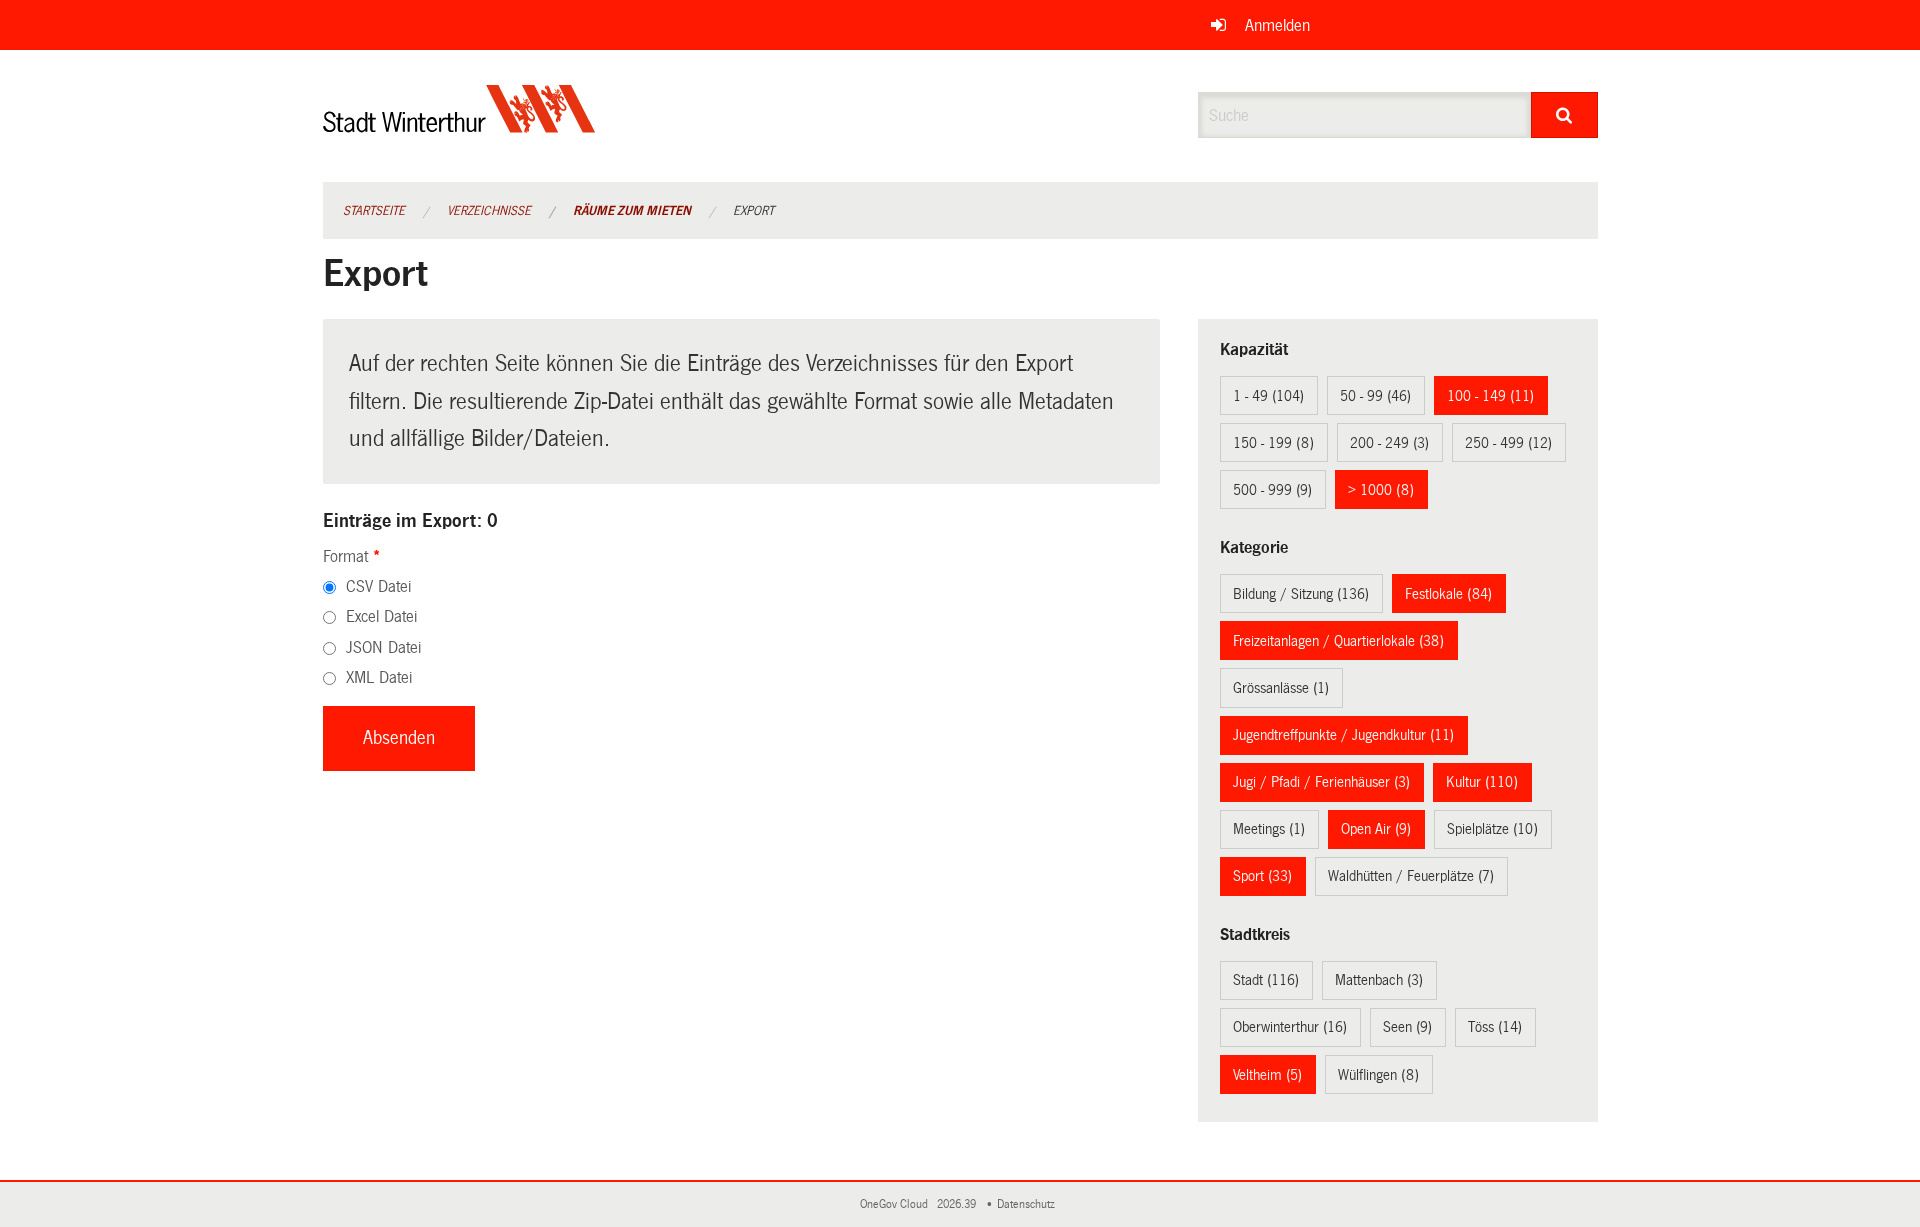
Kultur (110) (1482, 782)
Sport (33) (1262, 876)
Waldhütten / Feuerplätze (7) (1411, 876)
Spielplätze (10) (1492, 829)
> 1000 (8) (1381, 490)
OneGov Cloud (897, 1204)
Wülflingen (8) (1378, 1075)
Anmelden (1277, 25)
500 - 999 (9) (1272, 490)
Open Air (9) (1376, 829)
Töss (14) (1495, 1027)
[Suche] (1564, 115)
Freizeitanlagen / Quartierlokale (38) (1338, 641)
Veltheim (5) (1267, 1075)
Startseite (374, 211)
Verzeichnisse (489, 211)
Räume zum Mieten (632, 211)
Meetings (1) (1269, 829)
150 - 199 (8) (1273, 443)
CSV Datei (378, 586)
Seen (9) (1407, 1027)
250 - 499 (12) (1508, 443)
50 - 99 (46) (1375, 396)
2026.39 (958, 1204)
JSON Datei (383, 647)
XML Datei (379, 677)
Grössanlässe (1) (1281, 688)
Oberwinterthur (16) (1290, 1027)
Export (753, 211)
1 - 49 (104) (1268, 396)
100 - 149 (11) (1490, 396)
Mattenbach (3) (1379, 980)
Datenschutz (1029, 1204)
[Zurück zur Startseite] (459, 125)
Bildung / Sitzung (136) (1301, 594)
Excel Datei (381, 616)
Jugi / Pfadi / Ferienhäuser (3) (1321, 782)
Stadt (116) (1266, 980)
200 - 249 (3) (1389, 443)
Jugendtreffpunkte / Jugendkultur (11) (1343, 735)
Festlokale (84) (1448, 594)
